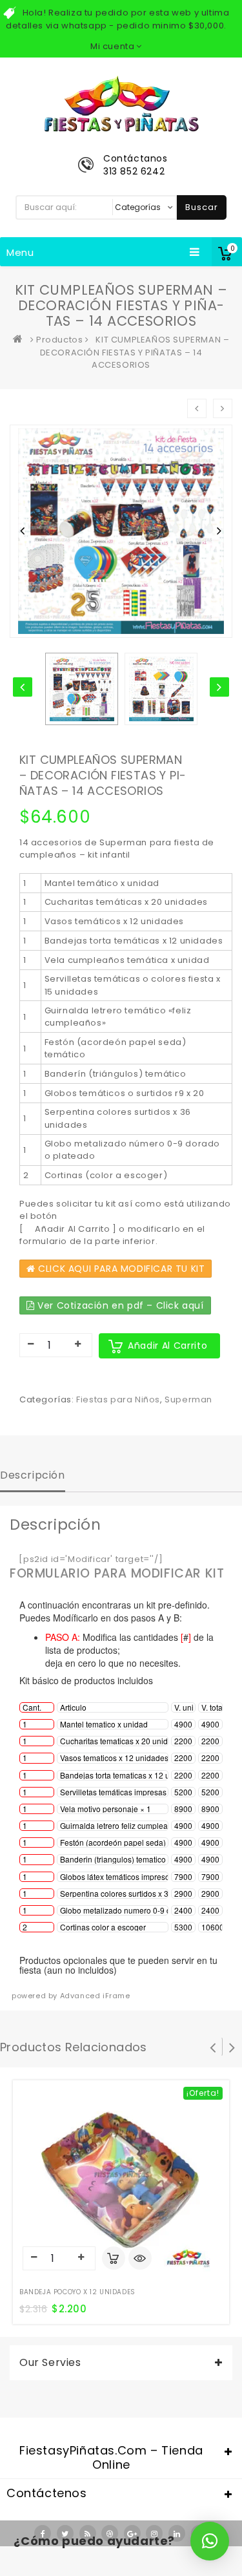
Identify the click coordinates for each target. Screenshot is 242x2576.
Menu (20, 252)
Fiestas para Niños (118, 1399)
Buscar (202, 207)
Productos (59, 340)
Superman (188, 1399)
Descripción (33, 1475)
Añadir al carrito (167, 1346)
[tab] (33, 1477)
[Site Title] (121, 103)
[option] (82, 689)
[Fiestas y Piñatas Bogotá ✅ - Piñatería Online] (21, 340)
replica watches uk (105, 2569)
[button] (210, 2541)
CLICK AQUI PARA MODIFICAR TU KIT (120, 1269)
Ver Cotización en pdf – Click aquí (119, 1305)
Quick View (140, 2259)
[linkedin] (177, 2533)
